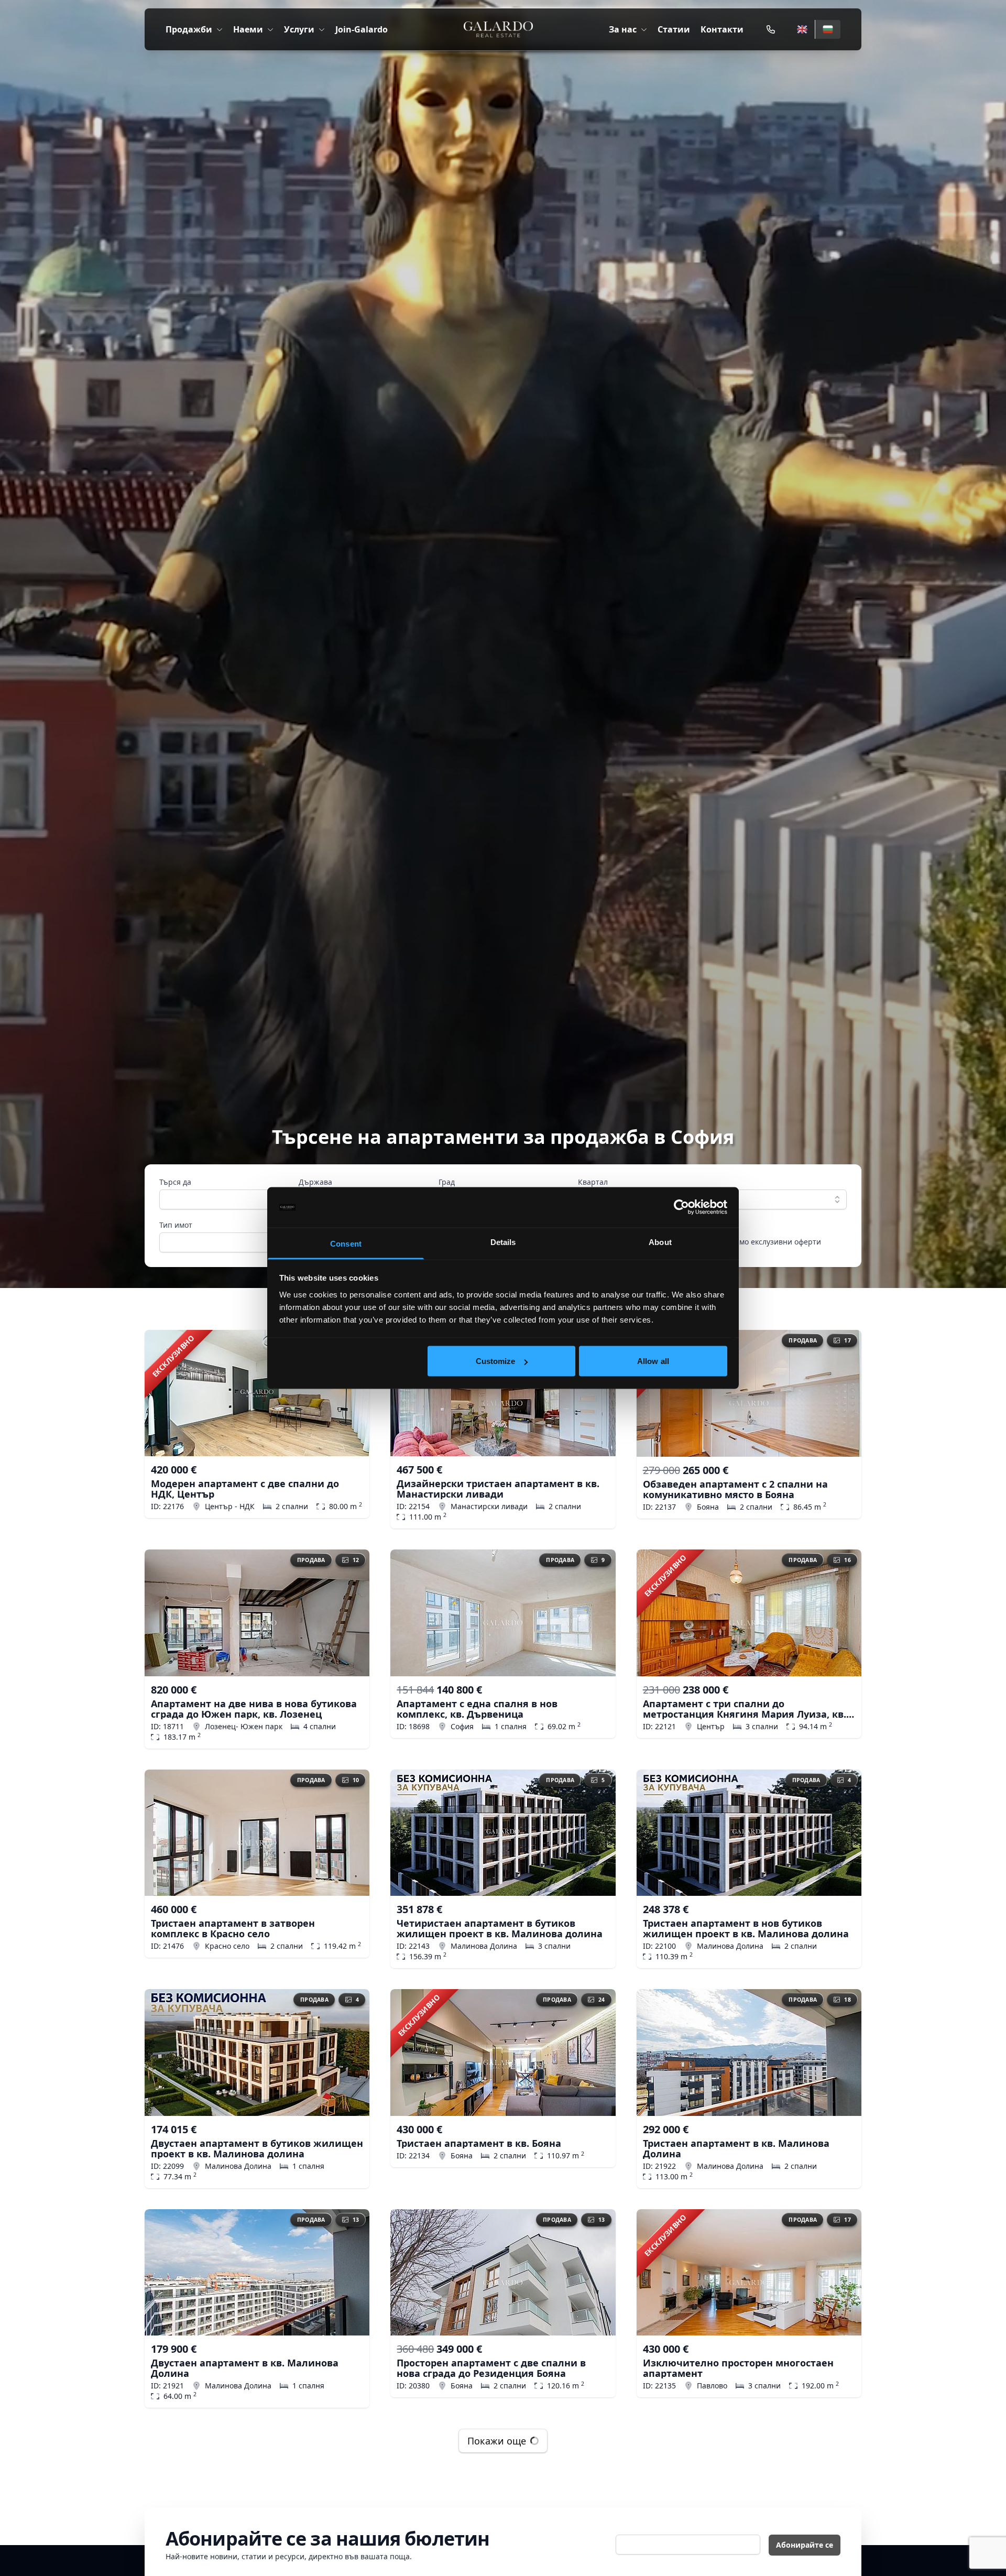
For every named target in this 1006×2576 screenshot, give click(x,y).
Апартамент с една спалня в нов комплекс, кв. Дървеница (477, 1709)
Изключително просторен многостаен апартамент (738, 2368)
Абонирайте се (805, 2545)
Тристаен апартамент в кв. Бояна (479, 2143)
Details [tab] (503, 1242)
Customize (496, 1361)
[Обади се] (771, 29)
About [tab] (660, 1242)
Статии (674, 29)
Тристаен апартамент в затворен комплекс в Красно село (233, 1928)
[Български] (828, 29)
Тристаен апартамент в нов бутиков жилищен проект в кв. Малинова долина (746, 1928)
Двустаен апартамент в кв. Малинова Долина (245, 2368)
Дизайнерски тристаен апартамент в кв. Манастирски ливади (498, 1489)
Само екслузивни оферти (776, 1242)
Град (447, 1182)
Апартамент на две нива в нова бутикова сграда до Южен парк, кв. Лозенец (254, 1709)
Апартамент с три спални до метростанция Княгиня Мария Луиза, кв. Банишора (745, 1709)
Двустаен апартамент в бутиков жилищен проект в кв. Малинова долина (257, 2148)
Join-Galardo (362, 29)
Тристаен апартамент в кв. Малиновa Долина (736, 2148)
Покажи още (497, 2441)
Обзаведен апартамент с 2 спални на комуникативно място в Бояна (735, 1489)
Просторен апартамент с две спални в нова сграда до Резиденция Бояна (491, 2368)
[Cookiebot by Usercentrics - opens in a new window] (681, 1207)
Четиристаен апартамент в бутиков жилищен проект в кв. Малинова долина (500, 1928)
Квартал (593, 1182)
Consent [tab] (346, 1243)
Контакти (722, 29)
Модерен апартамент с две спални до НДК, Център (245, 1489)
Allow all (653, 1361)
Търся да (175, 1182)
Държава (315, 1182)
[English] (802, 29)
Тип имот (176, 1225)
